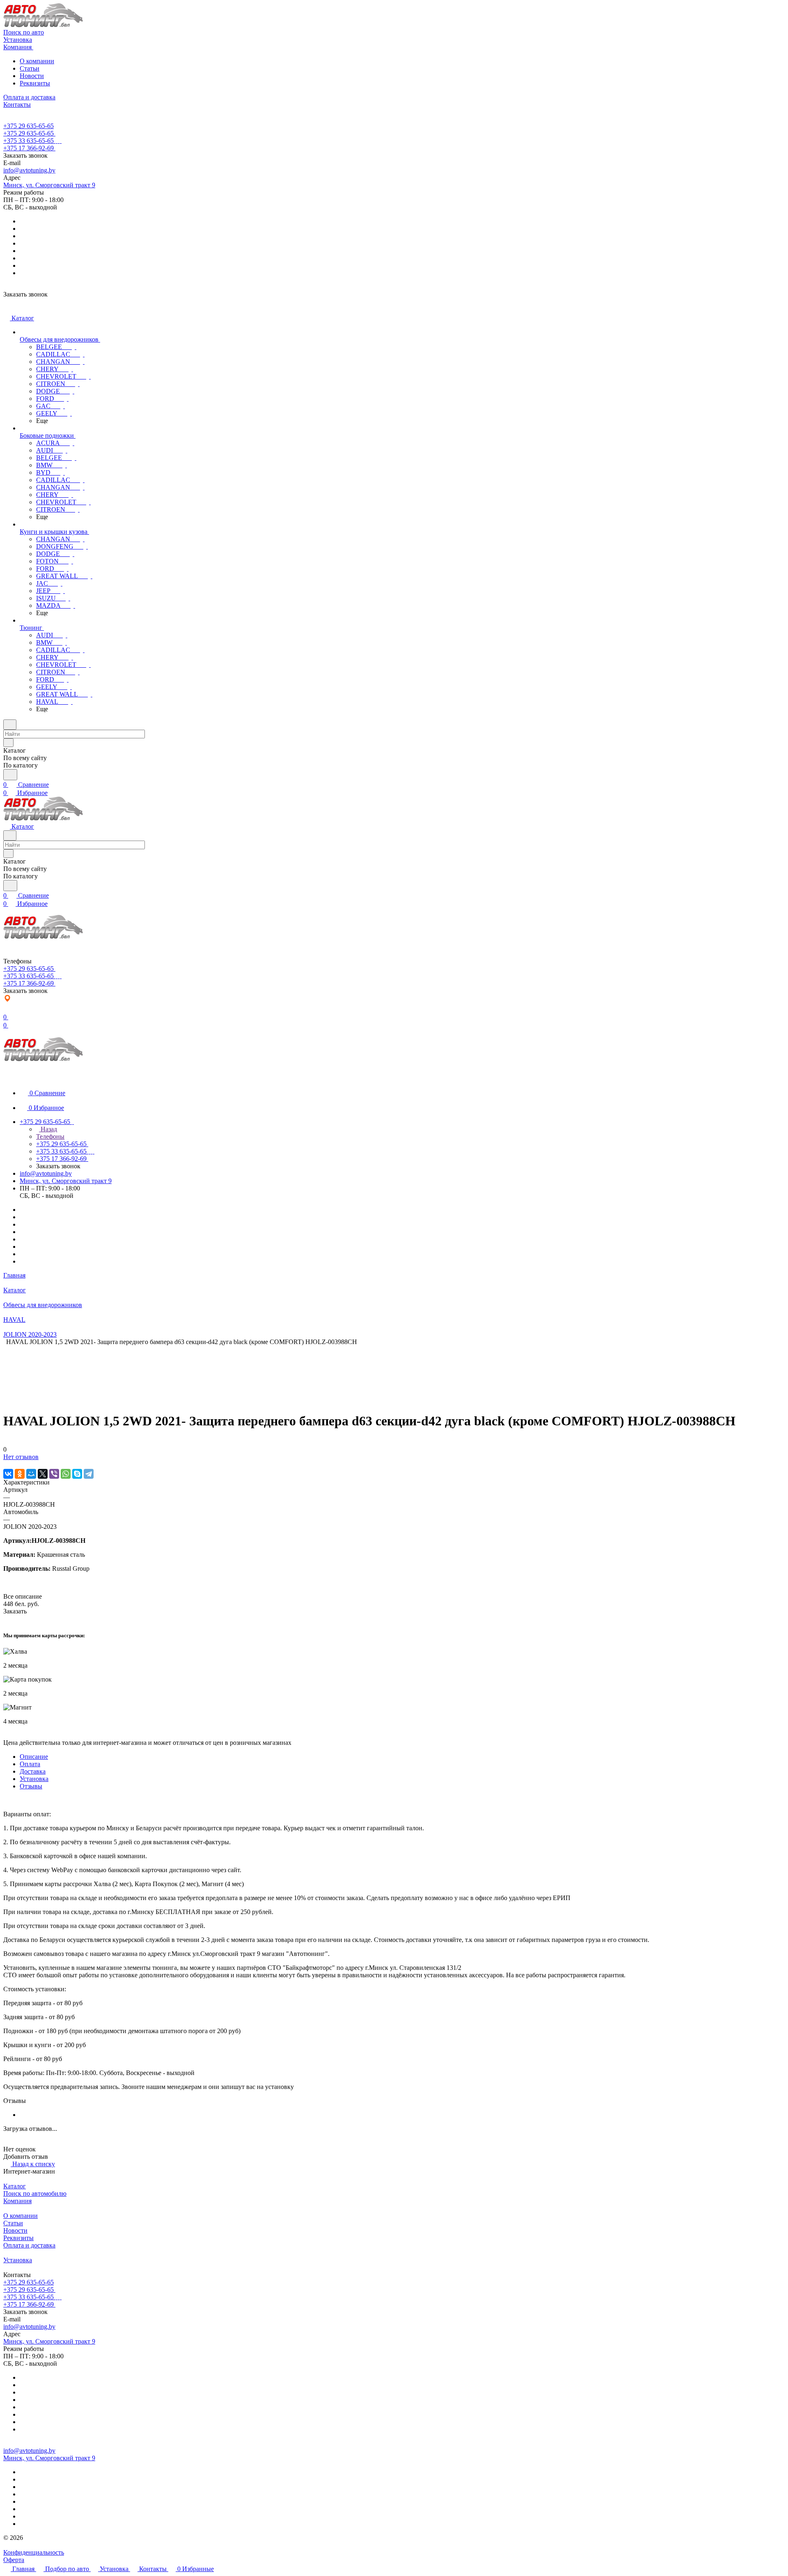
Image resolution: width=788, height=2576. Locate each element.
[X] (43, 1474)
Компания (17, 2201)
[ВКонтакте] (8, 1474)
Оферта (14, 2560)
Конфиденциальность (34, 2552)
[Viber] (54, 1474)
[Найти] (10, 775)
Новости (32, 76)
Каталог (15, 2186)
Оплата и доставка (29, 2245)
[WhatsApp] (66, 1474)
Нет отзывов (21, 1457)
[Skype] (77, 1474)
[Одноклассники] (20, 1474)
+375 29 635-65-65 (29, 126)
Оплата (30, 1764)
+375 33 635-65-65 (29, 141)
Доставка (33, 1771)
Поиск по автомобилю (35, 2193)
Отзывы (31, 1786)
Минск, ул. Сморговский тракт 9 (49, 185)
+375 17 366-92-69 (29, 148)
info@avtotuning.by (29, 170)
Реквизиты (35, 83)
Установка (34, 1779)
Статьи (30, 68)
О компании (37, 61)
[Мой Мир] (31, 1474)
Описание (34, 1757)
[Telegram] (89, 1474)
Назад (48, 1129)
